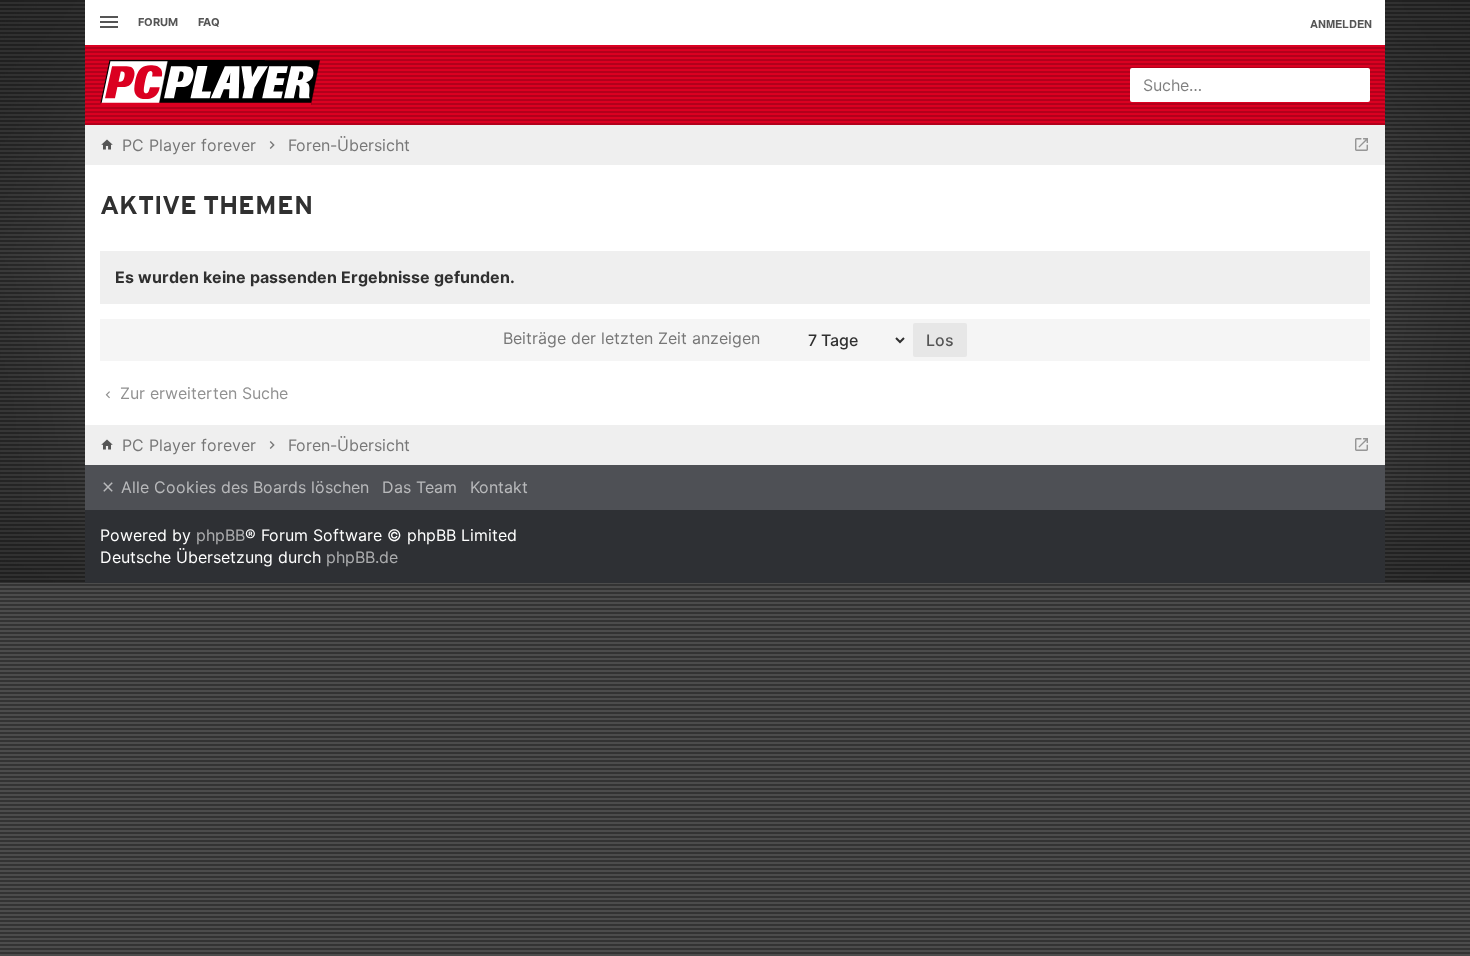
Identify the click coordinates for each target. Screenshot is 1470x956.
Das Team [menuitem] (419, 487)
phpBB (220, 535)
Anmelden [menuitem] (1341, 23)
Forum (158, 22)
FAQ (209, 22)
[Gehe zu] (1361, 145)
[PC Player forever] (212, 85)
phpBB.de (362, 557)
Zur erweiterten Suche (201, 393)
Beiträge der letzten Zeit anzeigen (634, 338)
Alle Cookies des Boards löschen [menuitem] (242, 487)
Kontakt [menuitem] (499, 487)
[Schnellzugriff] (106, 22)
